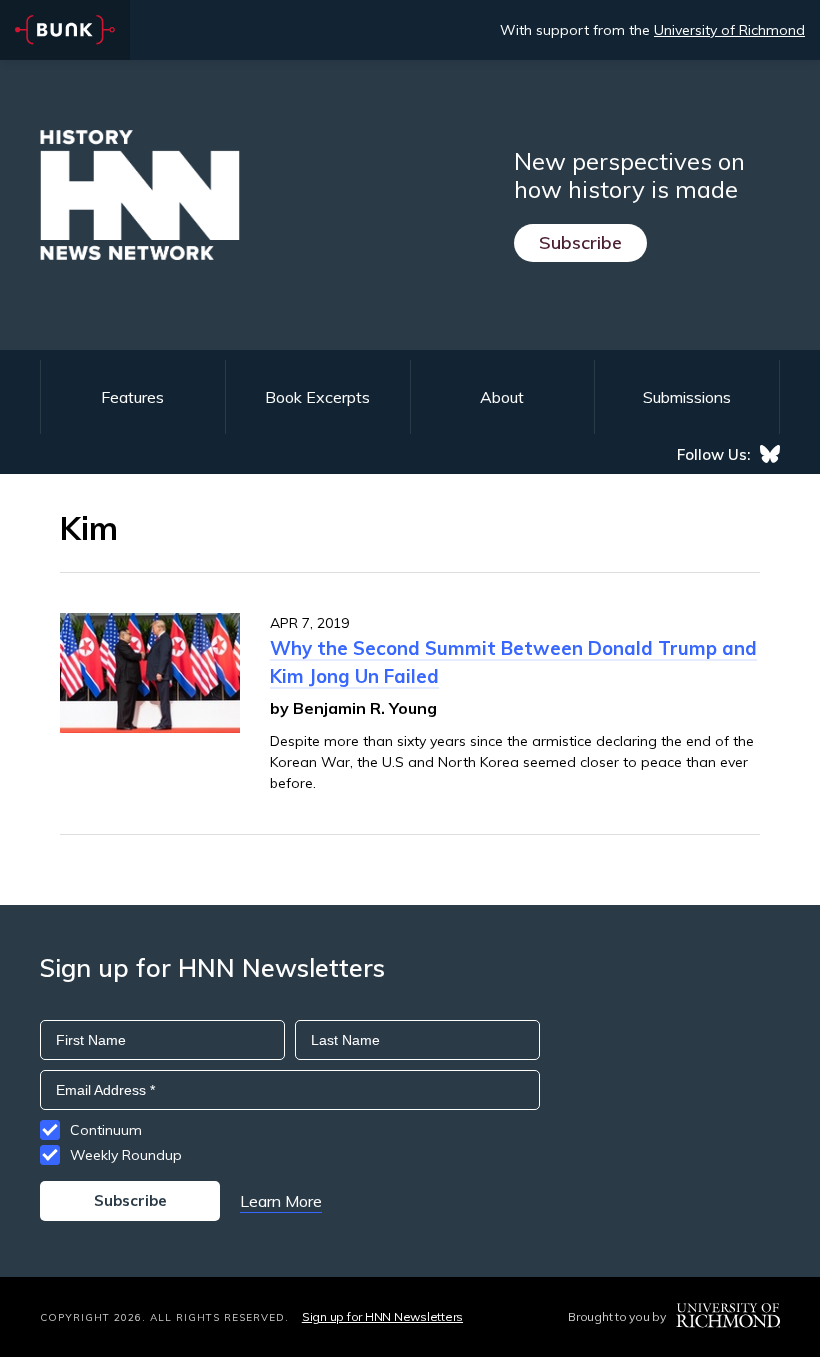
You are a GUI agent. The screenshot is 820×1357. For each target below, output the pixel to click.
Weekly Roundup (126, 1155)
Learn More (281, 1201)
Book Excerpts (317, 397)
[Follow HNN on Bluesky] (770, 454)
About (502, 397)
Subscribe (580, 242)
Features (132, 397)
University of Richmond (729, 30)
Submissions (687, 397)
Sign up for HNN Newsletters (382, 1316)
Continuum (106, 1130)
